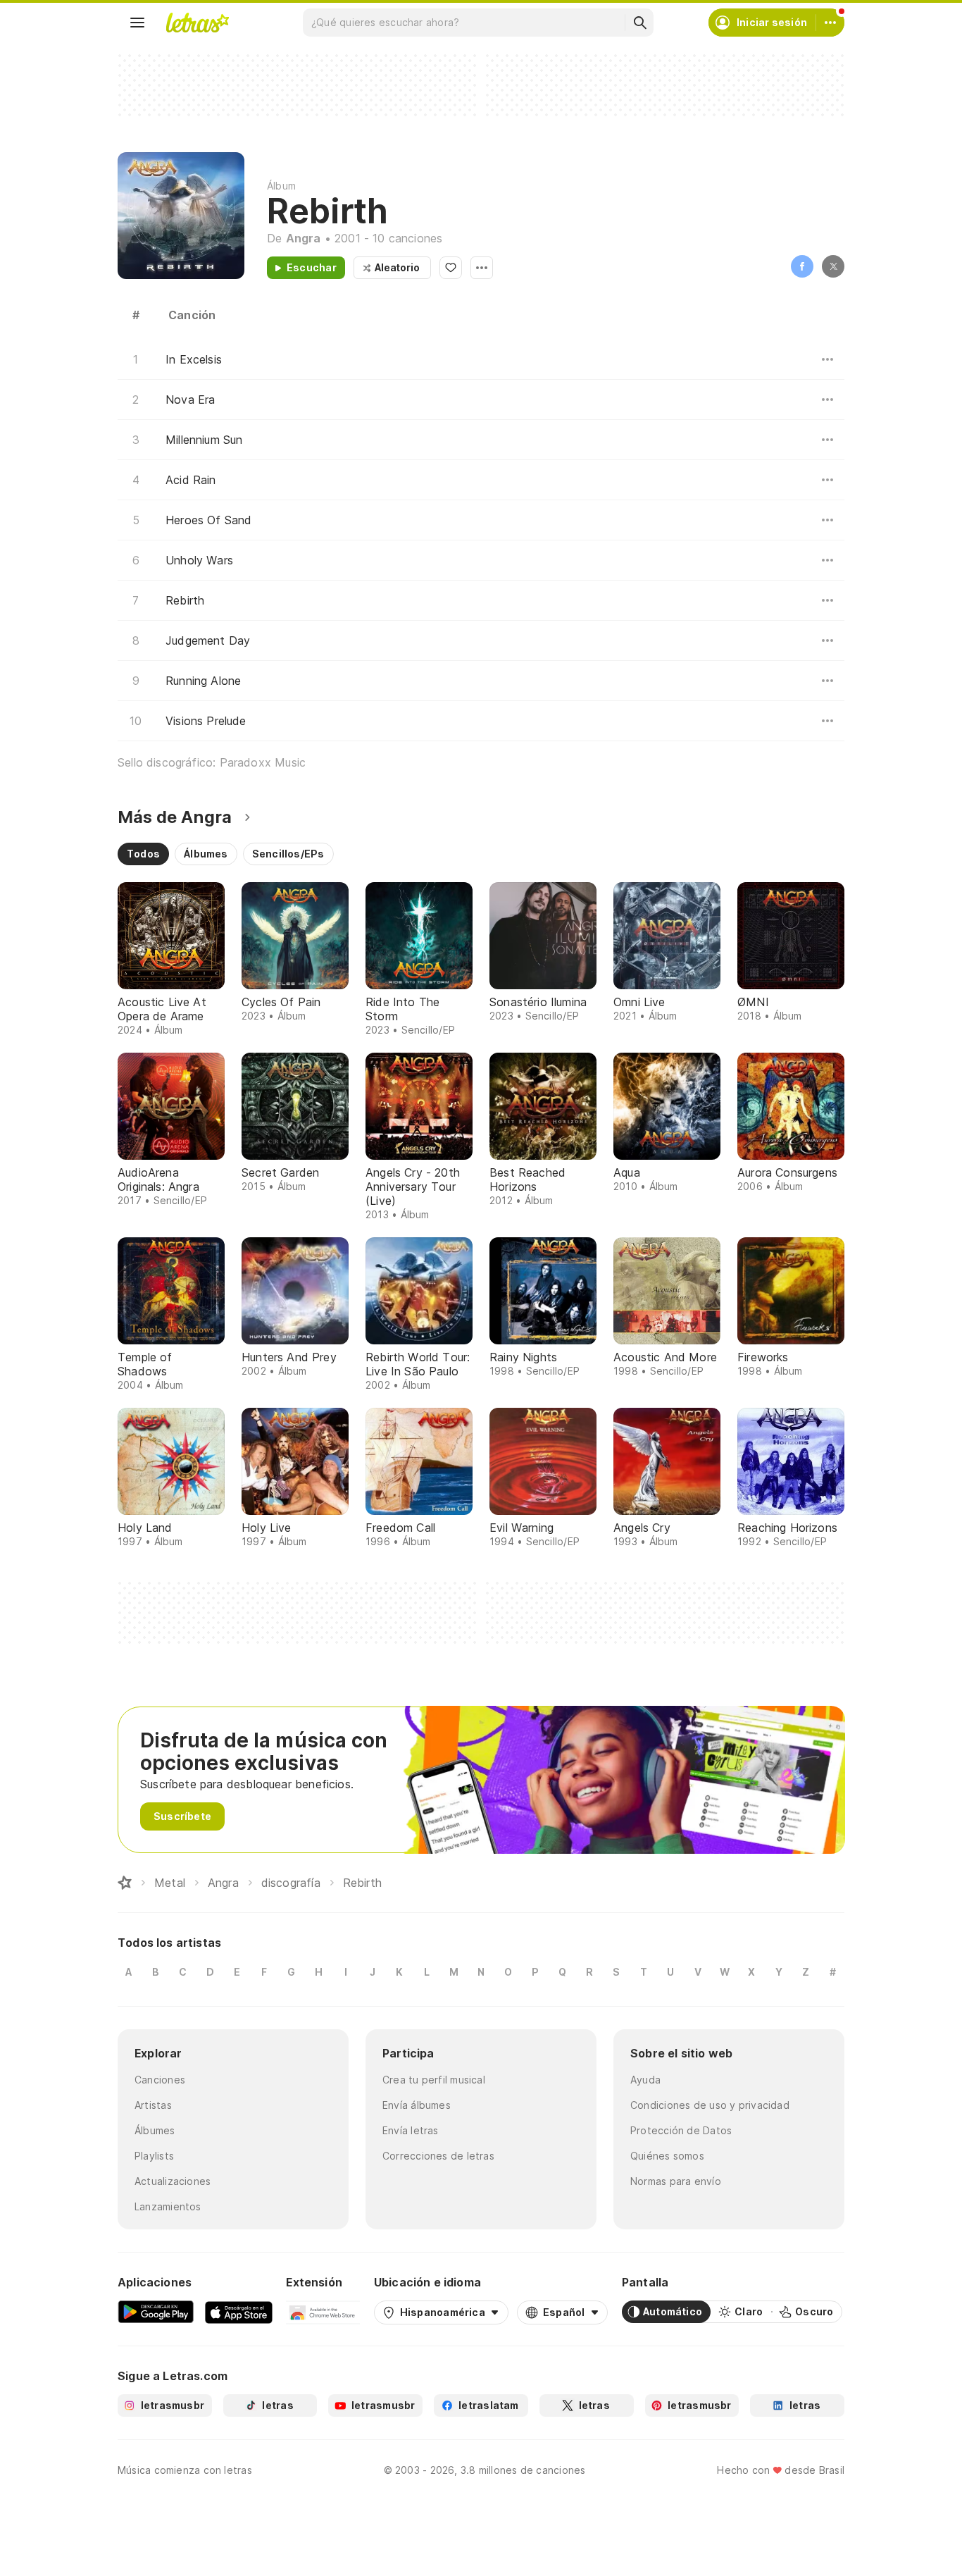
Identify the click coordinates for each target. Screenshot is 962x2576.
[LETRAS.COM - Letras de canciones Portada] (197, 23)
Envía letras (411, 2130)
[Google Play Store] (156, 2312)
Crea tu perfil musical (434, 2080)
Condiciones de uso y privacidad (710, 2105)
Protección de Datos (681, 2130)
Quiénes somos (667, 2156)
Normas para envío (676, 2181)
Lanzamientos (168, 2206)
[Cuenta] (830, 23)
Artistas (153, 2105)
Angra (304, 238)
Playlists (154, 2156)
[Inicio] (125, 1883)
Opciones (482, 268)
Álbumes (155, 2130)
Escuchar (312, 267)
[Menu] (137, 23)
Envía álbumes (417, 2105)
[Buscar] (639, 23)
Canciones (160, 2080)
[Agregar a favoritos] (451, 268)
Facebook (802, 266)
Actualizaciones (173, 2181)
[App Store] (239, 2312)
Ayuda (645, 2080)
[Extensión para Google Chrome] (323, 2312)
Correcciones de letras (438, 2156)
